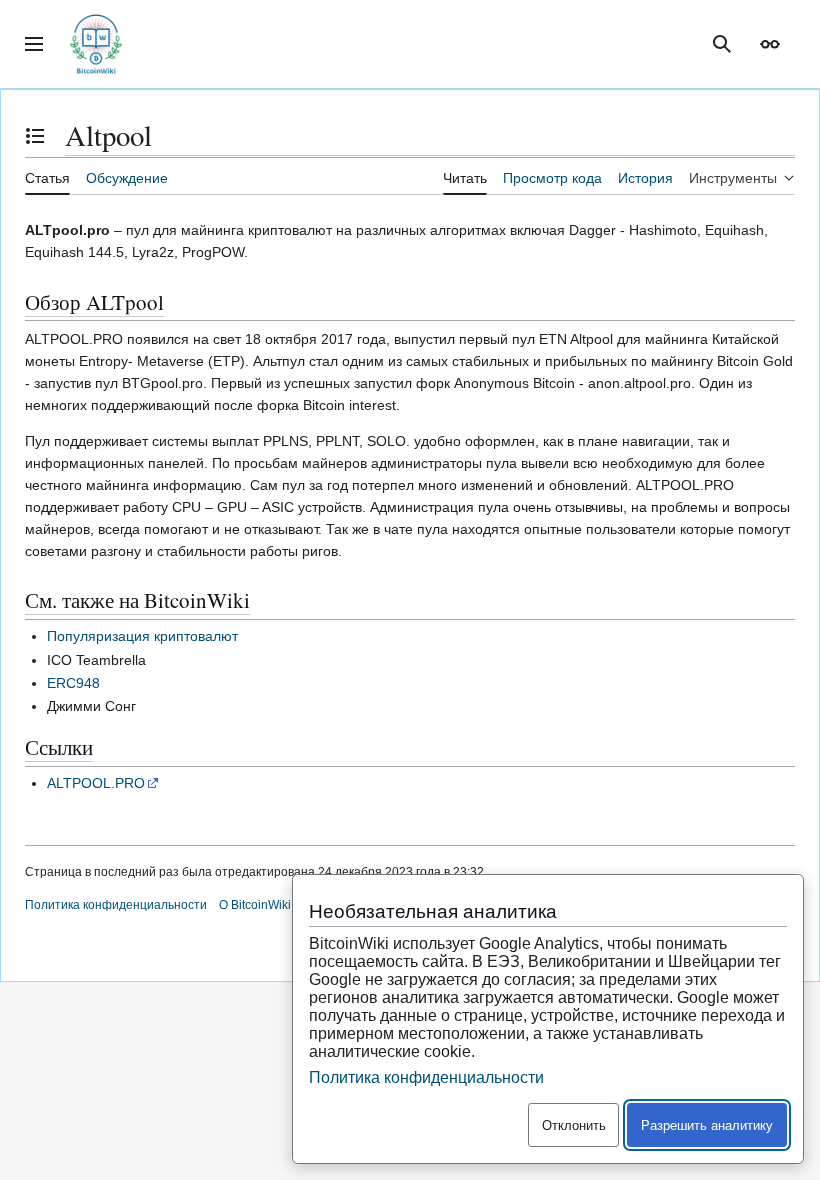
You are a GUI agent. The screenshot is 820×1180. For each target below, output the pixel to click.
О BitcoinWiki (255, 905)
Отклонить (574, 1125)
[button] (34, 44)
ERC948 (73, 683)
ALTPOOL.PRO (96, 783)
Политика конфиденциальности (116, 905)
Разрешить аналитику (707, 1125)
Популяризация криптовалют (142, 636)
